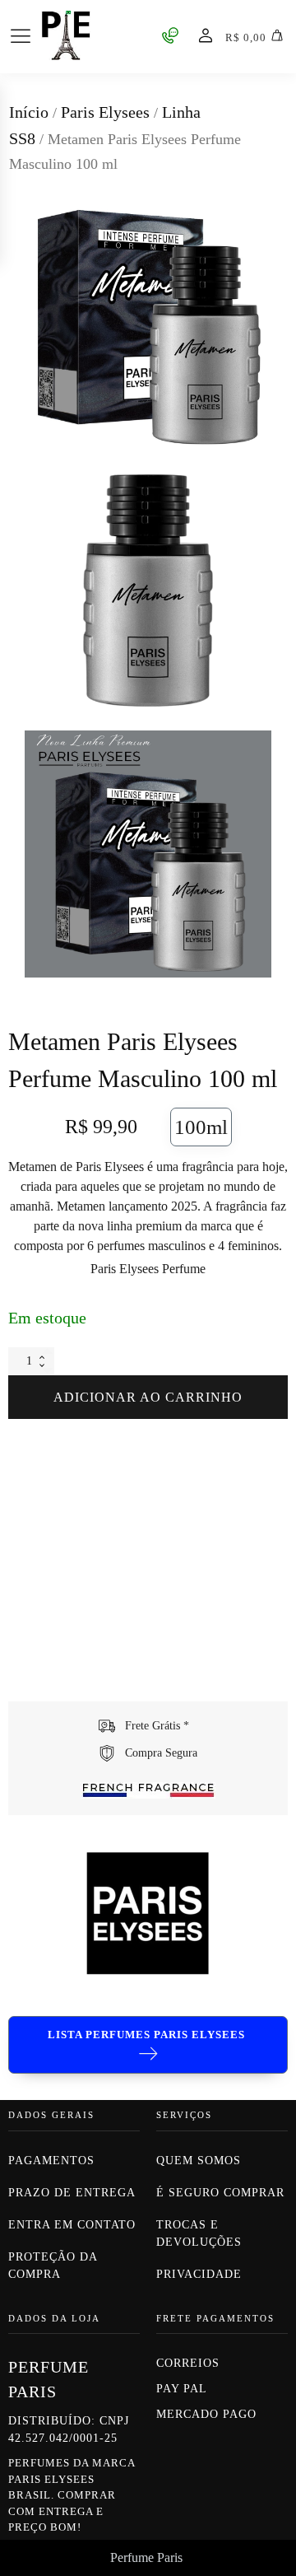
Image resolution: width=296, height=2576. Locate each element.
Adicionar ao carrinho (148, 1397)
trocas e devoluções (199, 2233)
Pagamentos (51, 2161)
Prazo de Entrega (72, 2193)
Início (29, 112)
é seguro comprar (220, 2193)
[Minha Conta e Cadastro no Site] (206, 35)
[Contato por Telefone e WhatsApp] (170, 35)
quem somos (201, 2161)
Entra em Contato (72, 2225)
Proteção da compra (53, 2266)
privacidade (199, 2274)
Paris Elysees (105, 112)
